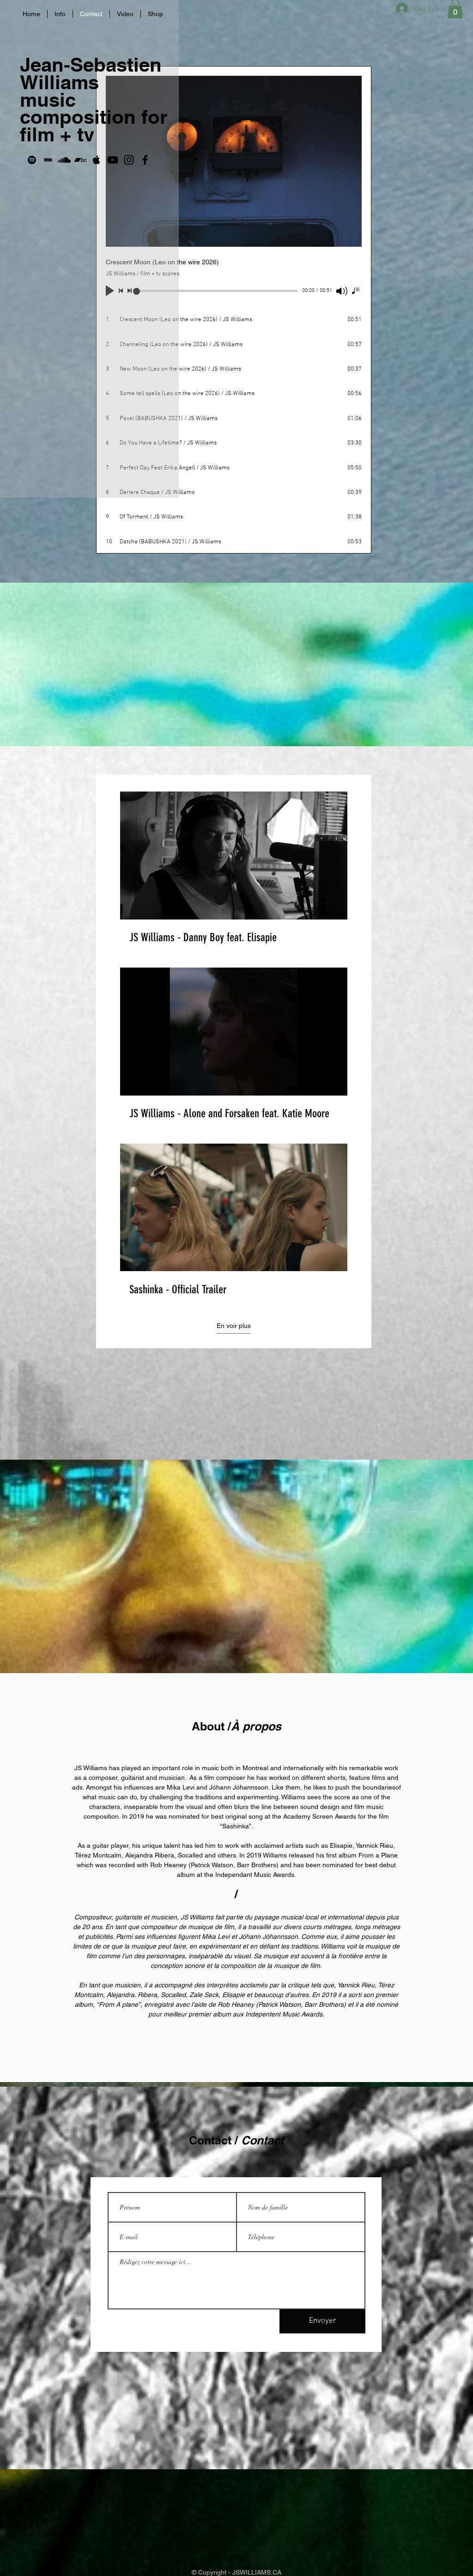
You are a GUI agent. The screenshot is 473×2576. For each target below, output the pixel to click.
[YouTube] (113, 160)
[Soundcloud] (64, 160)
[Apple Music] (97, 160)
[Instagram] (129, 160)
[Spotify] (32, 160)
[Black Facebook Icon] (145, 160)
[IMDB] (48, 160)
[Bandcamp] (80, 160)
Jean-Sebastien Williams (91, 73)
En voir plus (234, 1326)
